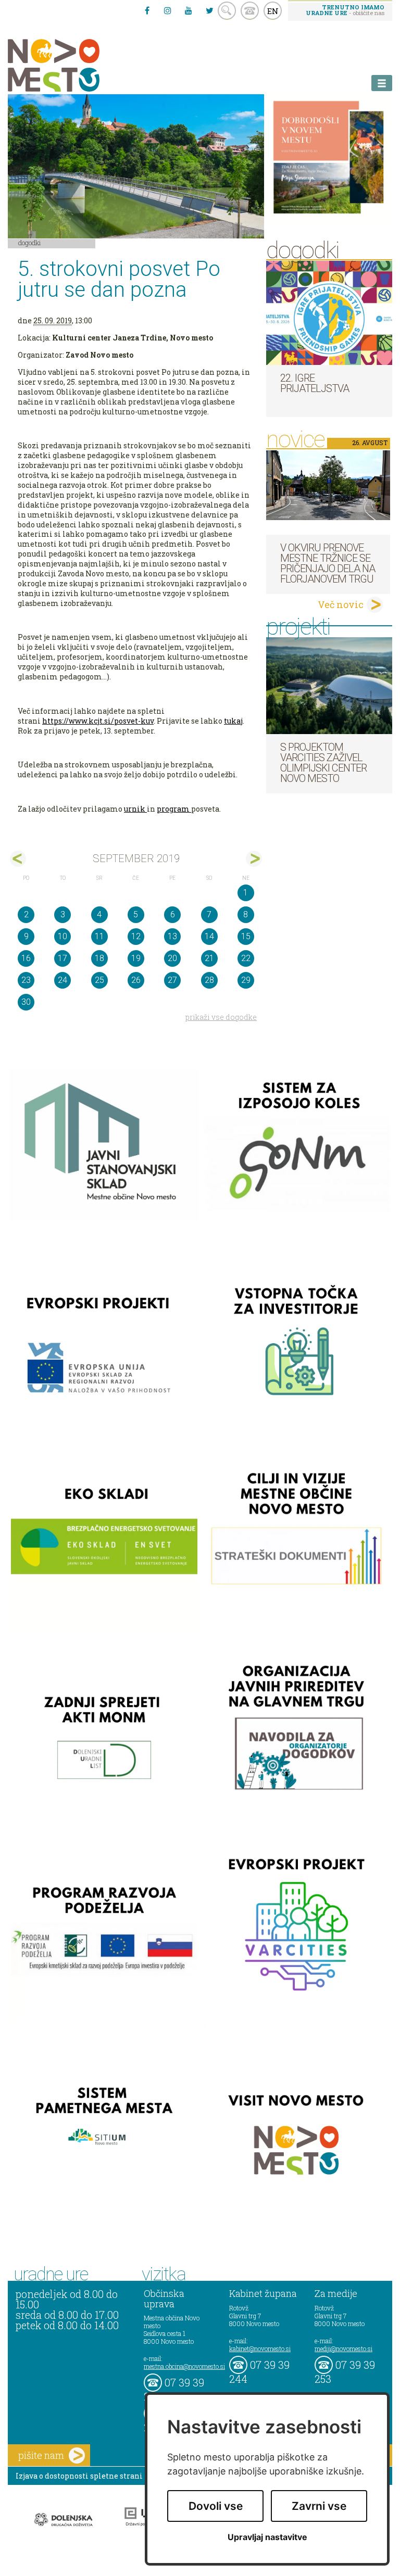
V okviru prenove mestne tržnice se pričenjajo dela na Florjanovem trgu (328, 563)
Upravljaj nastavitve (267, 2537)
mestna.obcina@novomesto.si (184, 2366)
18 (99, 958)
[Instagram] (168, 10)
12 (136, 936)
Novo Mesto (78, 65)
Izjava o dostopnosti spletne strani (79, 2476)
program (174, 809)
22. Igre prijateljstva (315, 383)
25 (99, 980)
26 (136, 980)
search (227, 11)
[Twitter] (209, 10)
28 (209, 980)
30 (26, 1002)
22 (246, 958)
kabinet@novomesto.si (260, 2348)
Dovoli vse (216, 2506)
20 (172, 958)
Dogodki (30, 243)
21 (209, 958)
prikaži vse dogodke (221, 1017)
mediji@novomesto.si (343, 2348)
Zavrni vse (319, 2506)
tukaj (233, 721)
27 (172, 980)
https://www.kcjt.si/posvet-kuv (98, 721)
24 (63, 980)
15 (246, 936)
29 (246, 980)
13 (172, 936)
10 (63, 936)
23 (26, 980)
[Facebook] (147, 10)
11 (99, 936)
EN (273, 11)
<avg (18, 859)
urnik (135, 809)
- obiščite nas (345, 10)
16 (26, 958)
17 (63, 958)
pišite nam (41, 2455)
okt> (254, 859)
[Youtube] (189, 10)
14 (209, 936)
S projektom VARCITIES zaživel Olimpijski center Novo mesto (323, 763)
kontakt (250, 11)
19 (136, 958)
